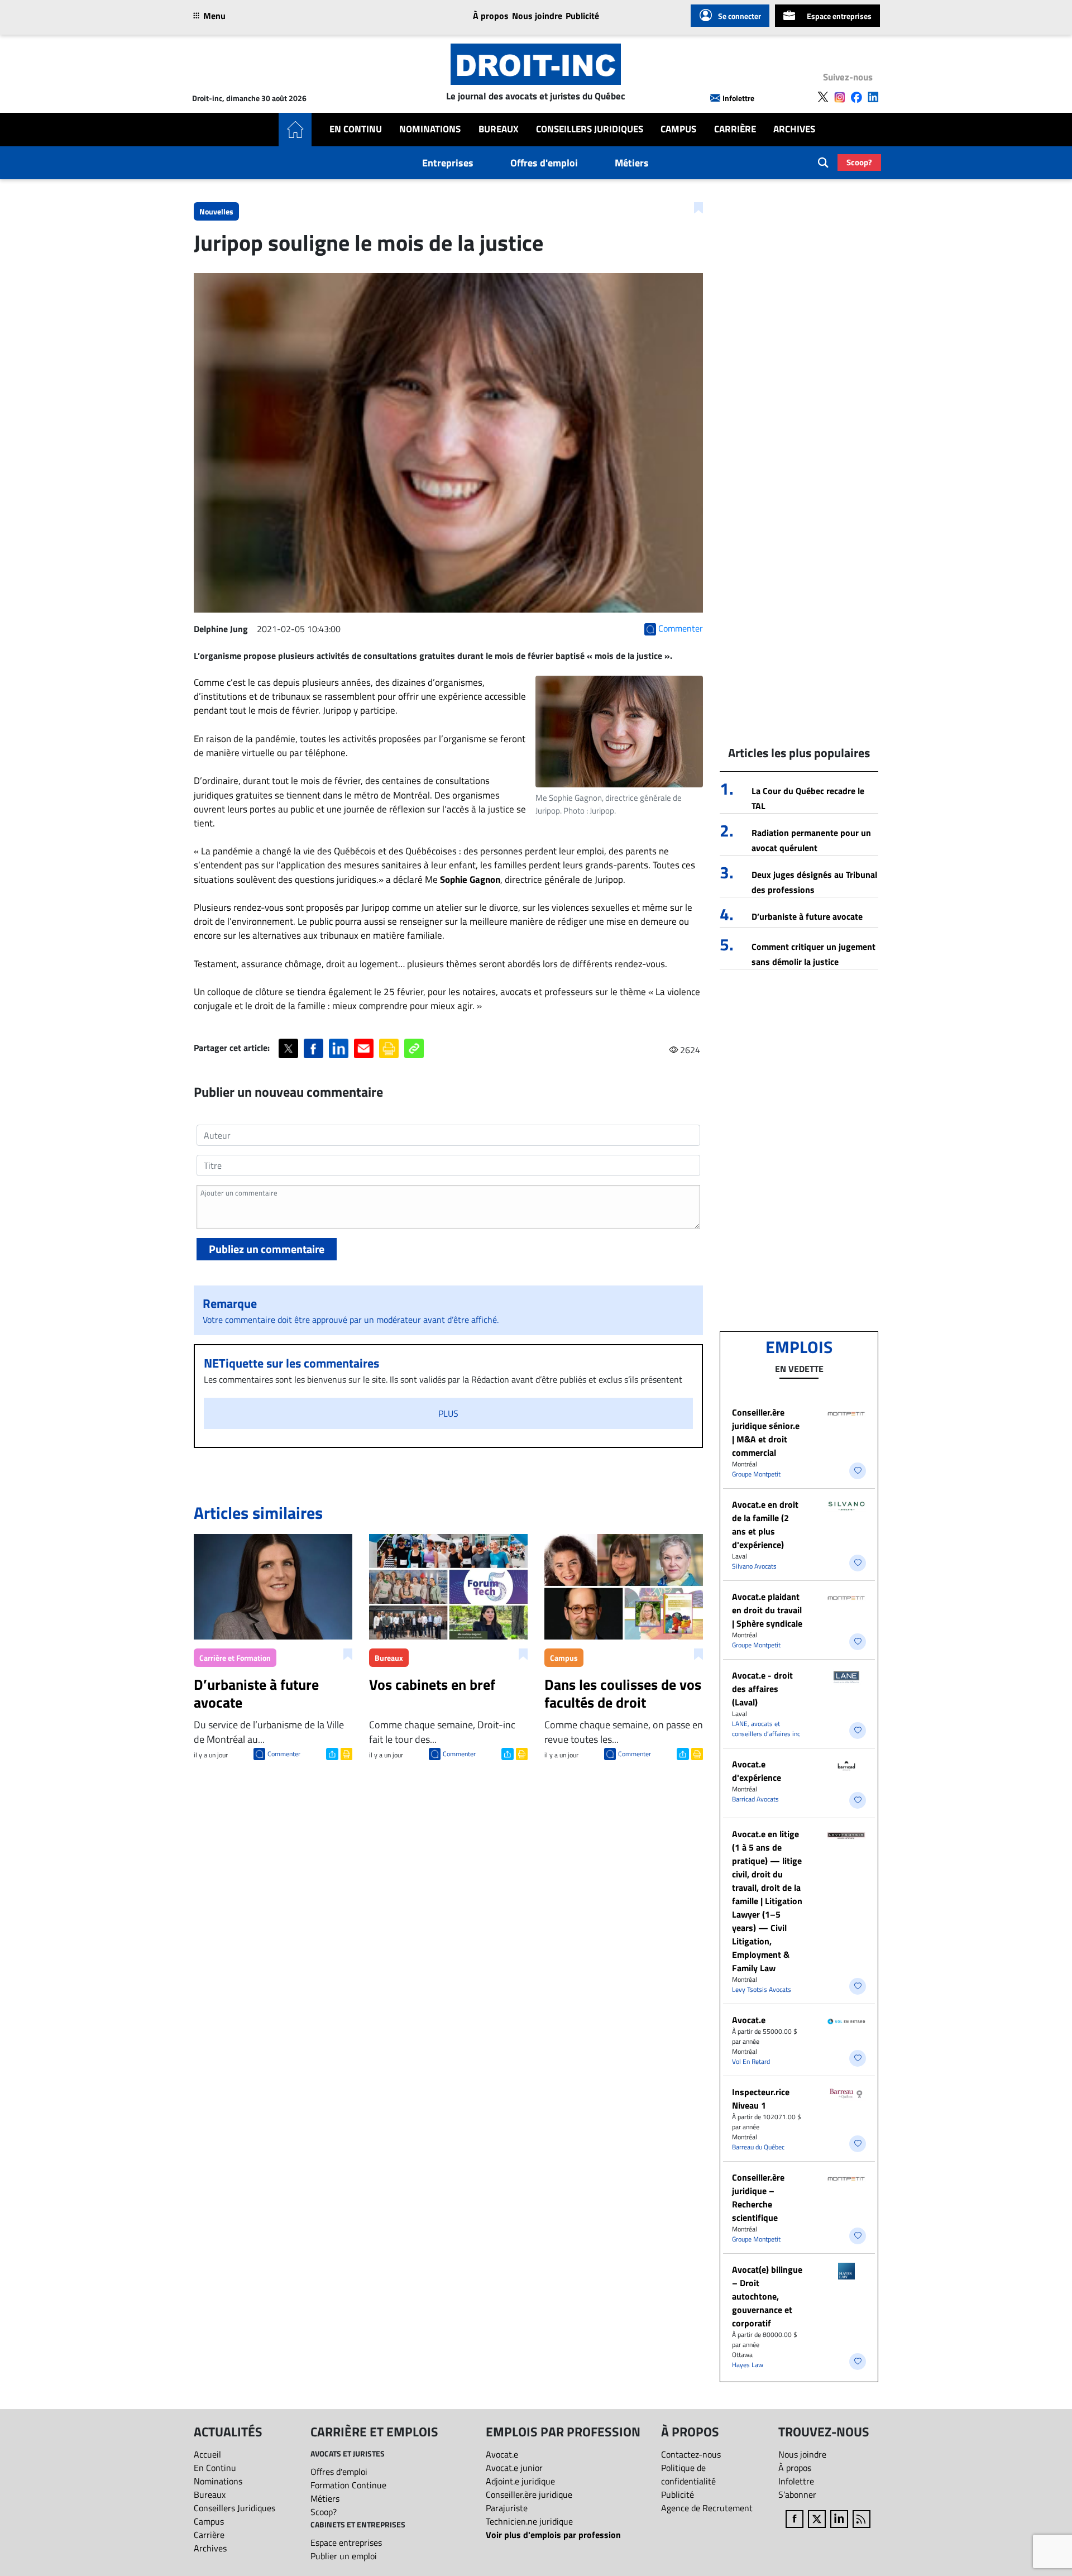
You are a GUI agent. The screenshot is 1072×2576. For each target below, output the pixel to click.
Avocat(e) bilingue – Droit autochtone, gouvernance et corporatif (767, 2296)
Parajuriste (507, 2508)
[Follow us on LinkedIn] (873, 97)
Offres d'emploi (544, 163)
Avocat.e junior (514, 2468)
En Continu (356, 129)
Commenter (284, 1754)
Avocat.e (749, 2020)
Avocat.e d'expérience (757, 1771)
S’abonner (797, 2494)
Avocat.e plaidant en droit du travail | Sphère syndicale (767, 1610)
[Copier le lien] (414, 1048)
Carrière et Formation (235, 1658)
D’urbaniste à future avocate (807, 916)
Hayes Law (748, 2365)
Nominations (430, 129)
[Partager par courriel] (364, 1048)
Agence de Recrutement (707, 2508)
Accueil (207, 2454)
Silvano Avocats (754, 1566)
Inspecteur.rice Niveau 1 (761, 2099)
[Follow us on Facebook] (856, 97)
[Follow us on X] (823, 97)
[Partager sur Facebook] (314, 1048)
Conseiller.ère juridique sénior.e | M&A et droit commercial (766, 1432)
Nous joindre (537, 16)
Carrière (735, 129)
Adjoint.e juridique (520, 2481)
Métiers (632, 163)
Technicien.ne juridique (529, 2521)
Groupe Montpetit (756, 1474)
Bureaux (499, 129)
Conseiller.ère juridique (529, 2494)
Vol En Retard (751, 2061)
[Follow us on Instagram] (840, 97)
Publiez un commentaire (267, 1249)
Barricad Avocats (755, 1799)
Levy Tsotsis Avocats (762, 1989)
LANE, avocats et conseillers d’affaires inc (766, 1729)
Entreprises (448, 163)
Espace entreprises (839, 16)
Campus (678, 129)
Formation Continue (348, 2485)
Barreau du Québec (758, 2147)
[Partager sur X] (288, 1048)
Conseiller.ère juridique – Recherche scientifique (758, 2197)
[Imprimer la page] (389, 1048)
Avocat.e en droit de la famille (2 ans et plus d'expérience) (765, 1524)
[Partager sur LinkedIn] (339, 1048)
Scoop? (859, 162)
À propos (491, 16)
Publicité (582, 16)
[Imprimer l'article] (345, 1753)
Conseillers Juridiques (590, 129)
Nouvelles (216, 211)
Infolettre (738, 98)
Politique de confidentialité (688, 2474)
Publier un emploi (344, 2556)
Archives (794, 129)
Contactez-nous (691, 2454)
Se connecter (740, 16)
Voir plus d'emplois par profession (553, 2535)
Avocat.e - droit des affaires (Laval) (762, 1689)
